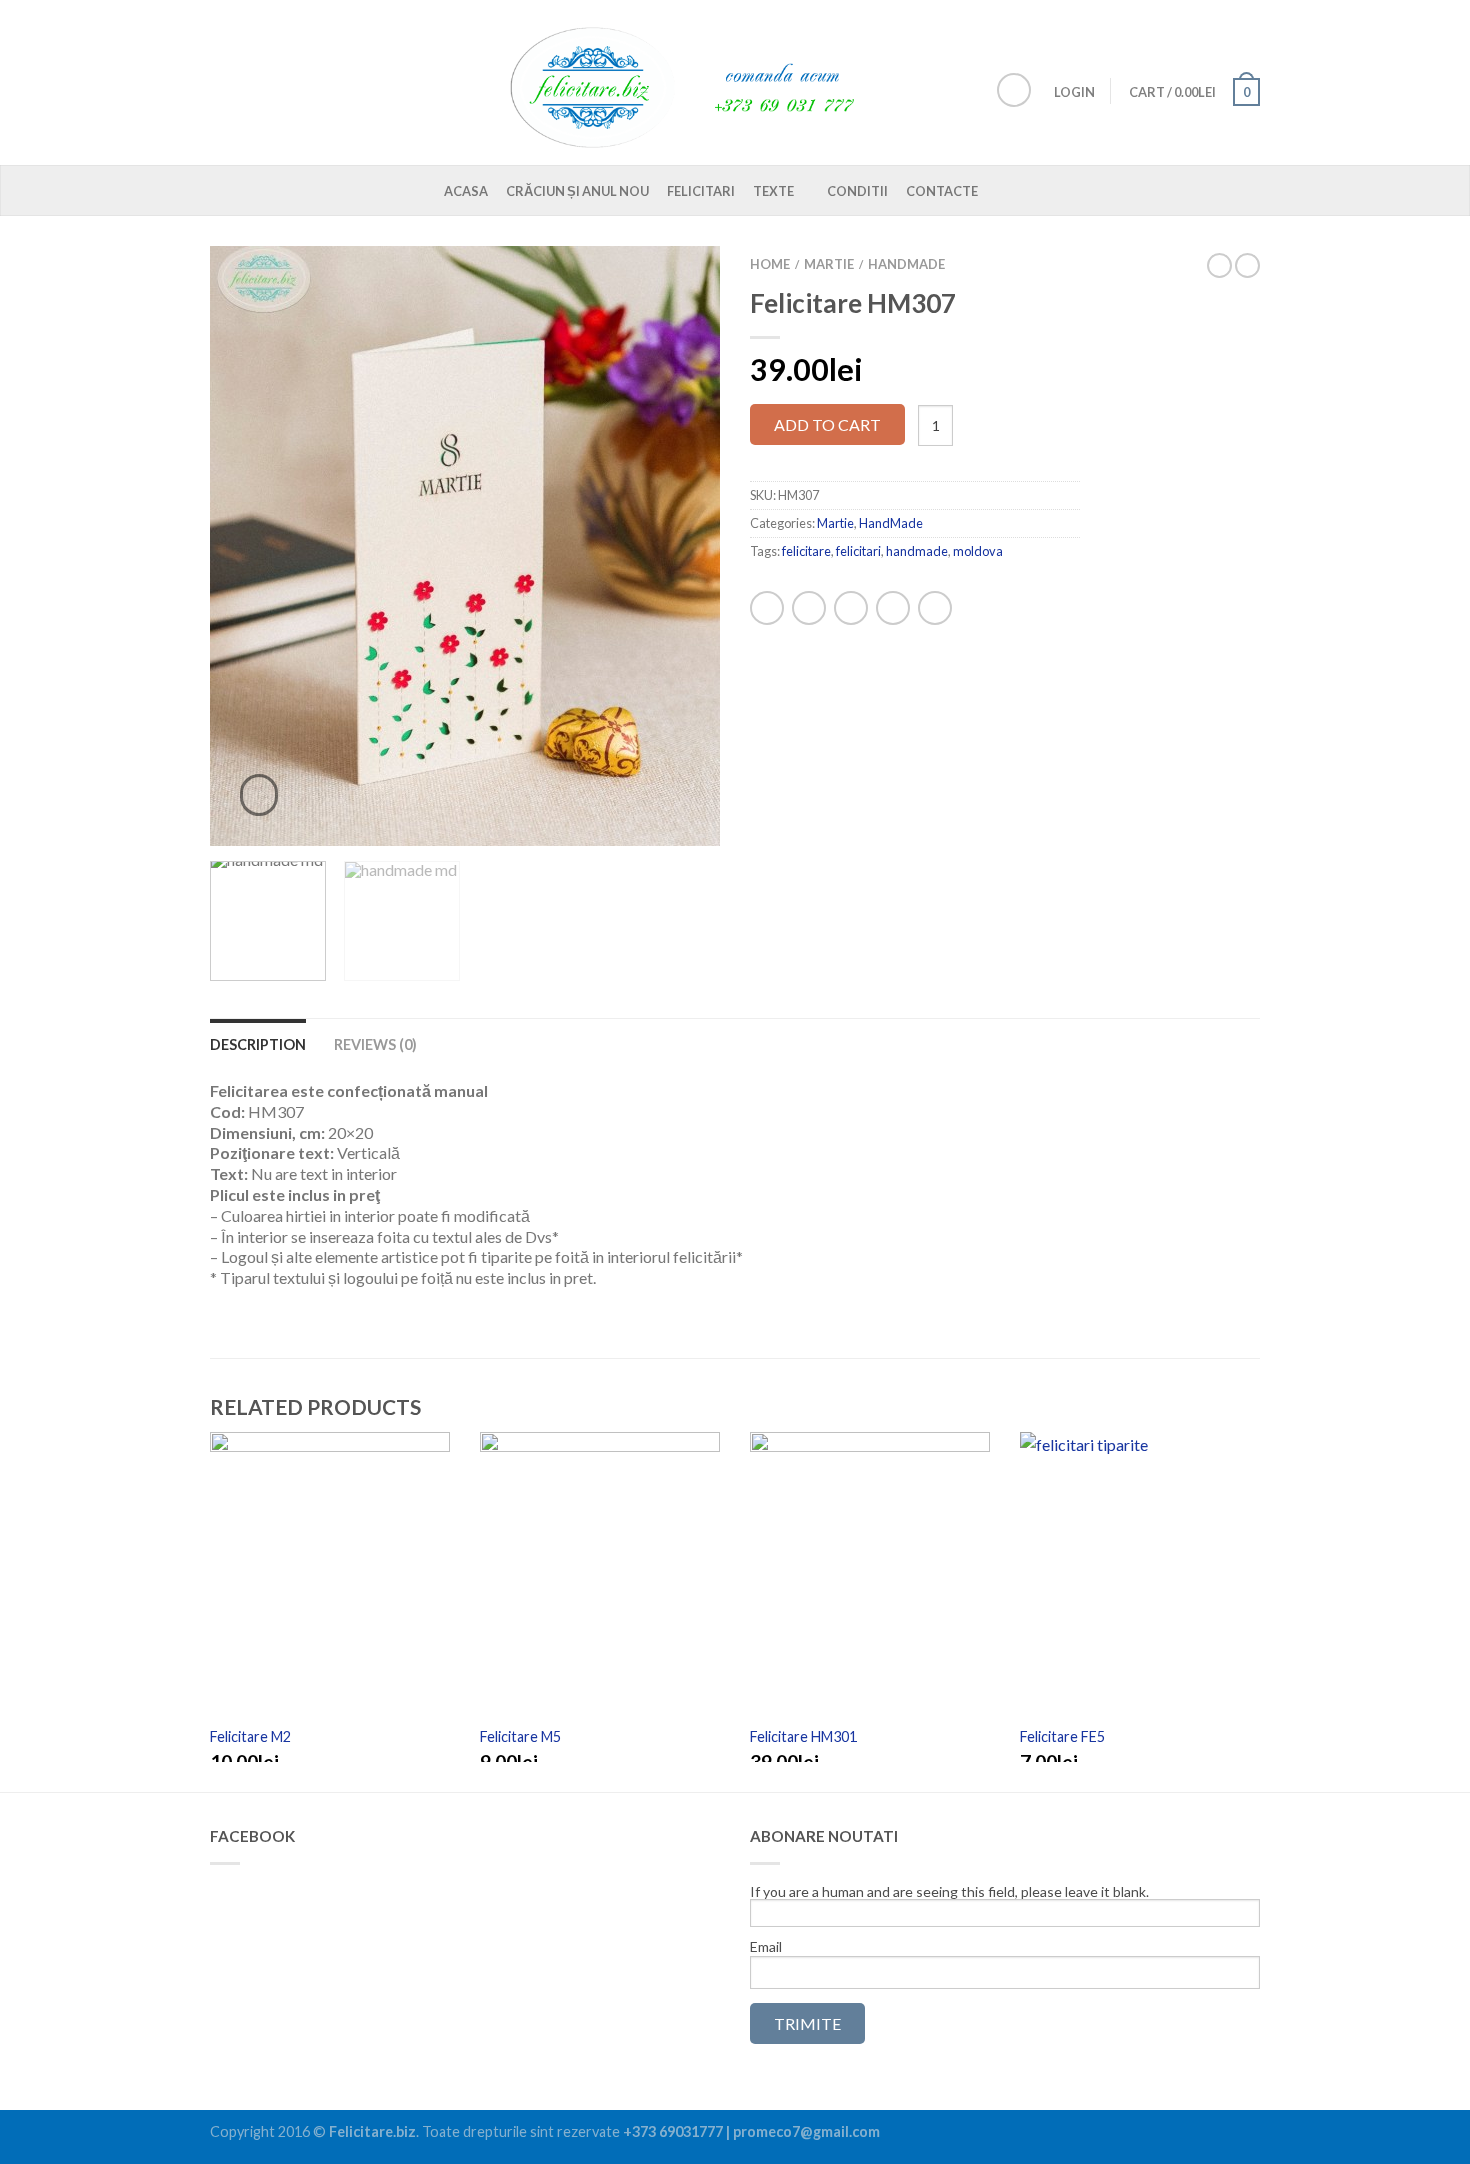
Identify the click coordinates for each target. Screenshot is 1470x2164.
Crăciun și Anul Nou (577, 191)
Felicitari (701, 191)
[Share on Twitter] (809, 608)
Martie (829, 264)
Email (766, 1947)
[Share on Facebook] (767, 608)
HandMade (906, 264)
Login (1074, 92)
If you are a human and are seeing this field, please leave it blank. (949, 1892)
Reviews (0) (375, 1044)
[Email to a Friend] (851, 608)
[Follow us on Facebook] (1014, 90)
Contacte (942, 191)
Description (258, 1044)
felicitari (858, 551)
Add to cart (827, 424)
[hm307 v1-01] (465, 546)
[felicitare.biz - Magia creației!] (695, 82)
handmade (917, 551)
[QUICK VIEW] (330, 1577)
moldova (978, 551)
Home (770, 264)
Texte (773, 191)
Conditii (857, 191)
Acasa (466, 191)
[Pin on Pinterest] (893, 608)
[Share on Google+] (935, 608)
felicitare (806, 551)
